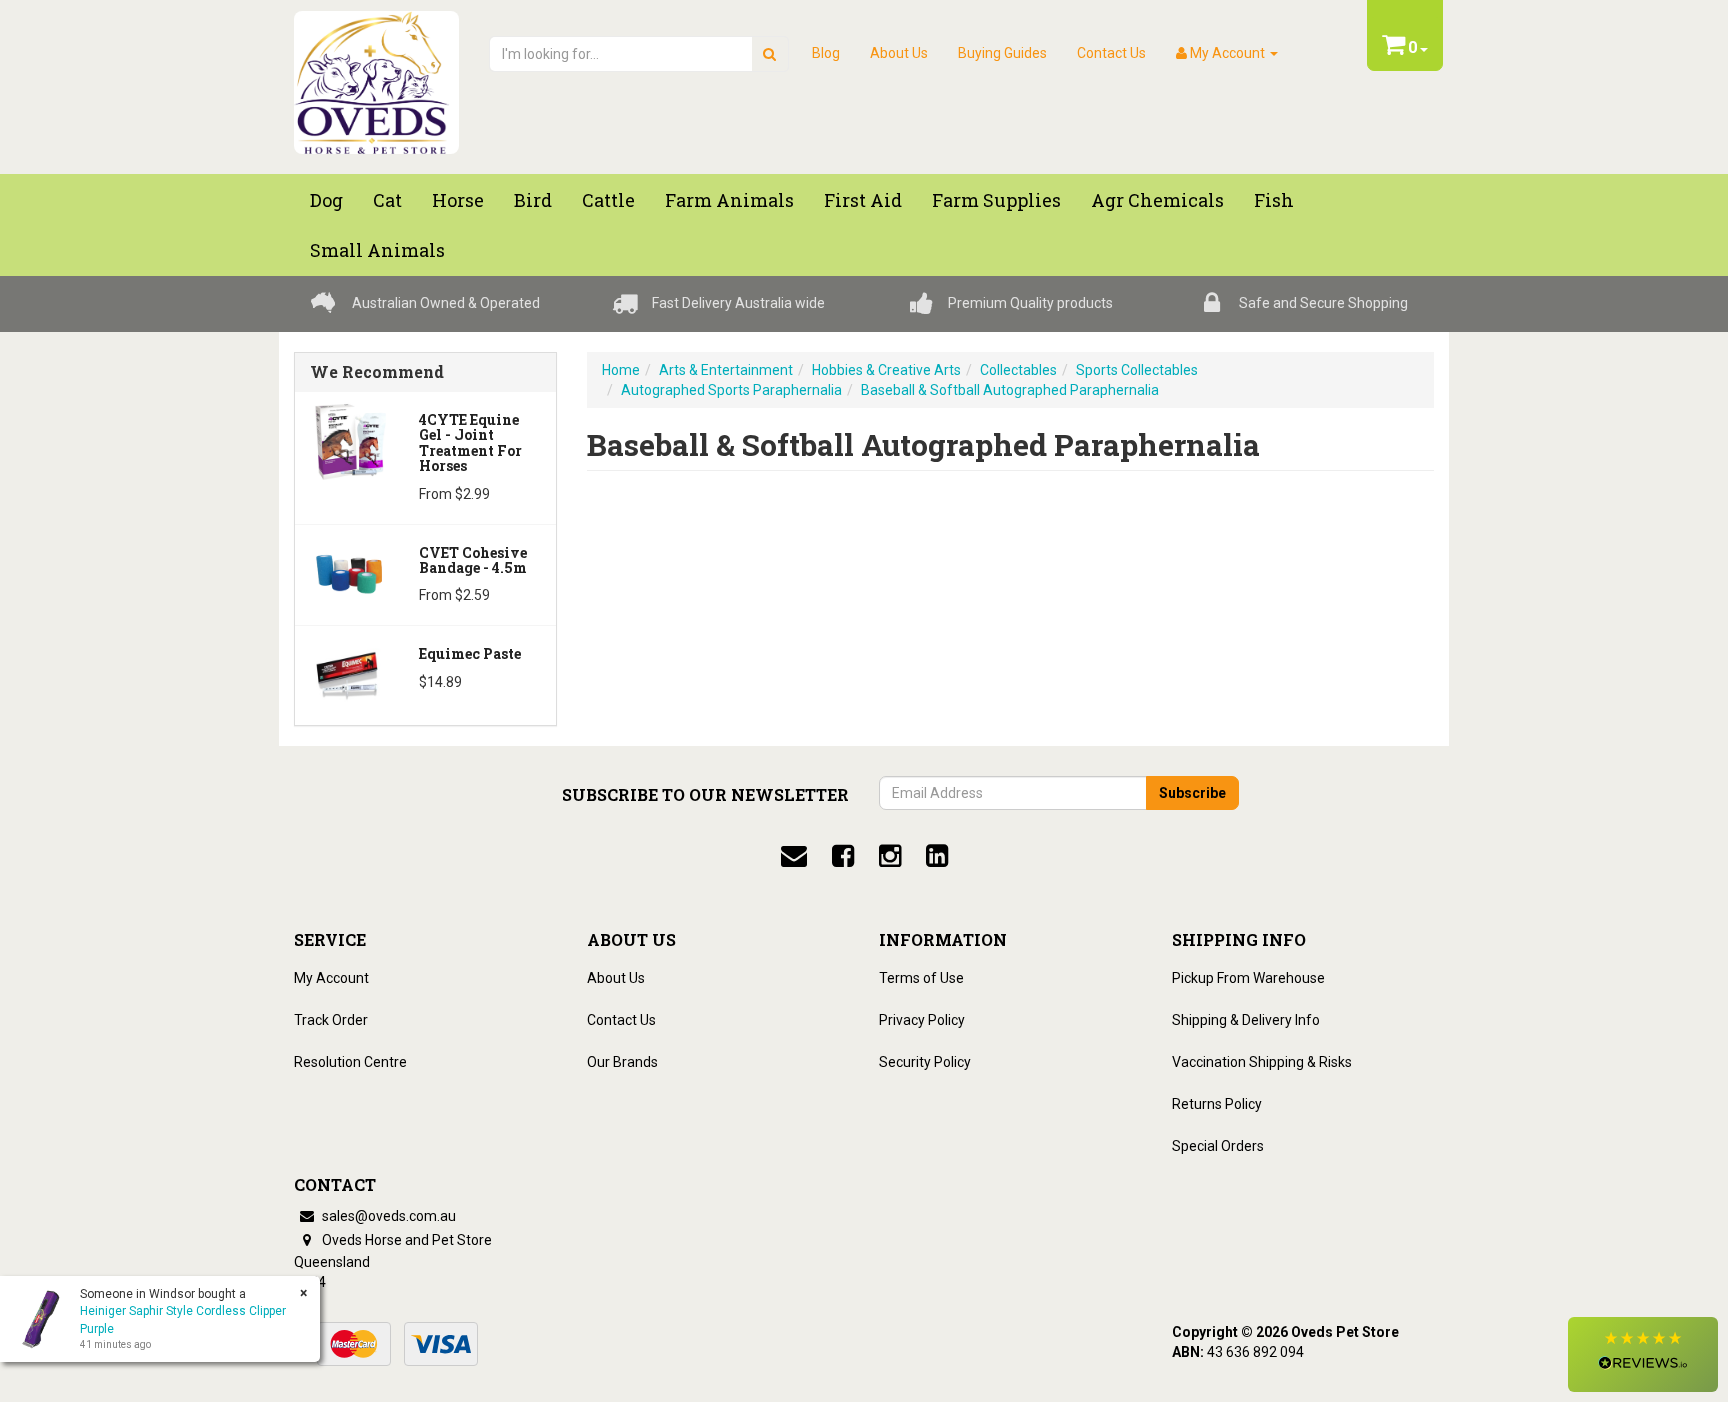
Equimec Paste (470, 653)
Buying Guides (1002, 53)
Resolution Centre (350, 1062)
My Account (331, 978)
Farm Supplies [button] (996, 200)
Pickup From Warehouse (1248, 978)
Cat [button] (387, 200)
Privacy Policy (922, 1020)
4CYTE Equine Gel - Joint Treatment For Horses (470, 442)
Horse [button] (458, 200)
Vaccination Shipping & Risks (1262, 1062)
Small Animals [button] (377, 250)
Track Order (331, 1020)
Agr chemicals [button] (1157, 200)
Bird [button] (533, 200)
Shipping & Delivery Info (1246, 1020)
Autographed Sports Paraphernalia (731, 390)
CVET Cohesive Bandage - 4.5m (473, 560)
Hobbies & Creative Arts (886, 370)
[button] (1643, 1354)
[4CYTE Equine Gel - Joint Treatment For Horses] (349, 440)
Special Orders (1218, 1146)
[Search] (769, 54)
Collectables (1018, 370)
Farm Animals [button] (729, 200)
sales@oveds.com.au (387, 1216)
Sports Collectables (1137, 370)
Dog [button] (326, 200)
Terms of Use (921, 978)
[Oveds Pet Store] (376, 76)
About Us (899, 53)
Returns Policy (1217, 1104)
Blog (826, 53)
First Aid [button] (863, 200)
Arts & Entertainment (726, 370)
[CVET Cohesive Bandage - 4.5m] (349, 572)
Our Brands (622, 1062)
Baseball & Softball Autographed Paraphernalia (1010, 390)
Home (621, 370)
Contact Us (1111, 53)
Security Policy (925, 1062)
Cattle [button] (608, 200)
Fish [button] (1274, 200)
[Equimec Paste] (349, 674)
